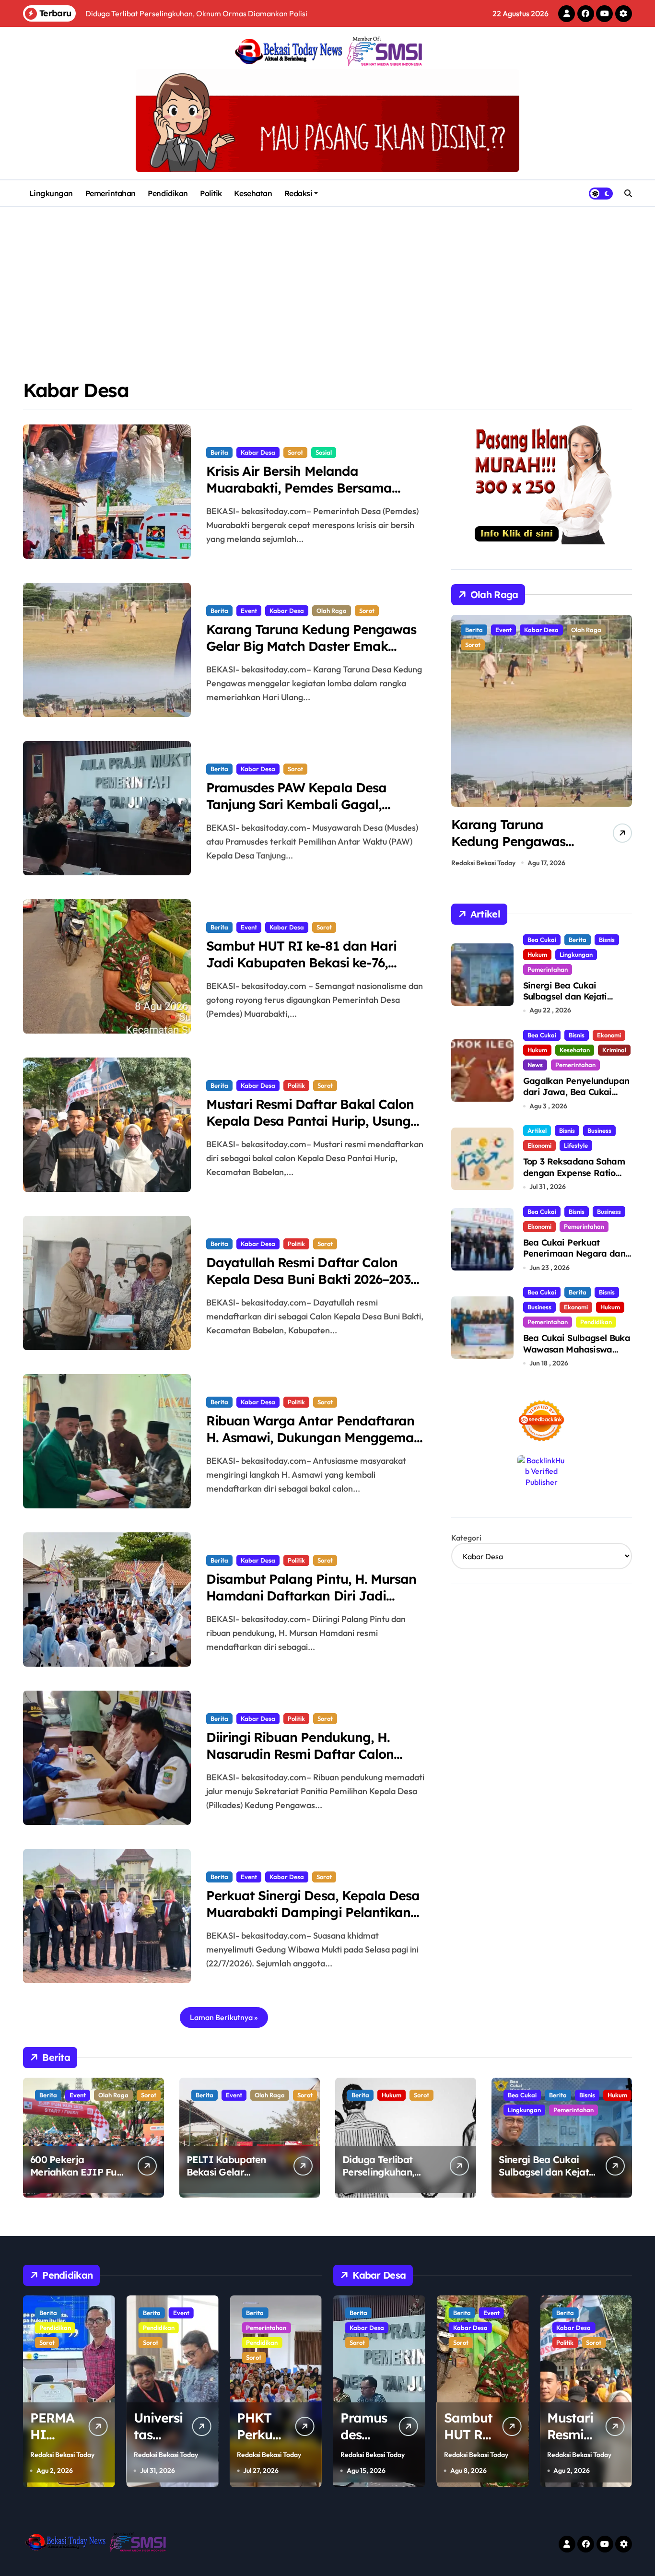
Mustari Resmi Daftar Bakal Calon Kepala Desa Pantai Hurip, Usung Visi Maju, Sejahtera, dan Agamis (310, 1121)
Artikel (537, 1130)
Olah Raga (332, 611)
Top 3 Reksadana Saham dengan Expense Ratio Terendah (574, 1173)
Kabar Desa (258, 452)
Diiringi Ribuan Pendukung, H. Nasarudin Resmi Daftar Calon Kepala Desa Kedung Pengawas (304, 1754)
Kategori (466, 1538)
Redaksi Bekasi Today (483, 863)
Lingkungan (51, 193)
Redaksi (298, 193)
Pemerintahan (111, 193)
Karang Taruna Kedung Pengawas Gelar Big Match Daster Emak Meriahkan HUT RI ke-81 (311, 646)
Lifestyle (576, 1145)
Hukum (537, 954)
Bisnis (607, 940)
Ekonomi (609, 1035)
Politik (211, 193)
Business (599, 1130)
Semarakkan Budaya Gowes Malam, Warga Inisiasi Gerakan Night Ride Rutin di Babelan (520, 850)
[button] (622, 744)
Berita (219, 452)
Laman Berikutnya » (224, 2017)
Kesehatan (253, 193)
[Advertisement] (327, 279)
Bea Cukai (542, 940)
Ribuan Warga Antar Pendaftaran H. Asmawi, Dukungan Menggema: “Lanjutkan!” (311, 1437)
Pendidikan (168, 193)
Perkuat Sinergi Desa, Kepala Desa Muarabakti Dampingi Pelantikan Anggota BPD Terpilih (313, 1912)
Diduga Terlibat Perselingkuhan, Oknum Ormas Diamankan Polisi (381, 2178)
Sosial (324, 452)
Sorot (295, 452)
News (535, 1065)
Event (249, 611)
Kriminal (614, 1050)
